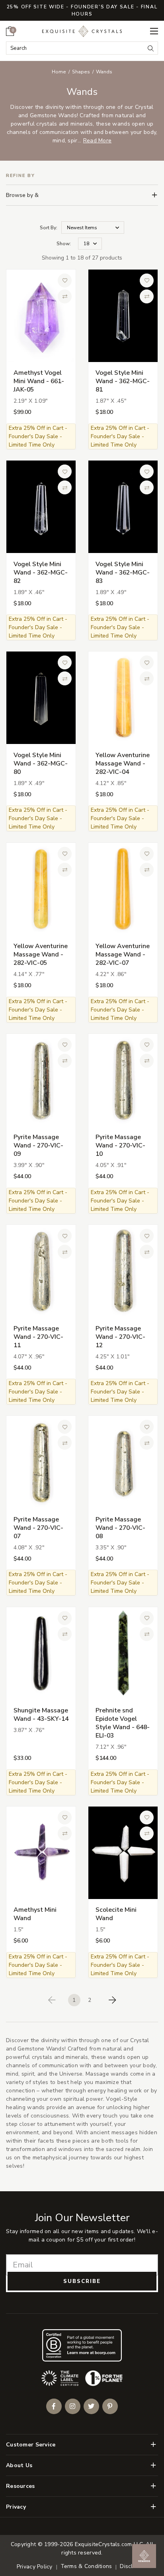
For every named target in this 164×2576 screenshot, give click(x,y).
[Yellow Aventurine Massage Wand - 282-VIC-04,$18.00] (123, 698)
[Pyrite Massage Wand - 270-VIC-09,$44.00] (41, 1080)
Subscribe (82, 2281)
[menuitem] (10, 31)
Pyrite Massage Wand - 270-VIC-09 (38, 1145)
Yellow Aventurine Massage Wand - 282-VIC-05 (41, 954)
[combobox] (75, 48)
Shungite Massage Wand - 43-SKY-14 (41, 1715)
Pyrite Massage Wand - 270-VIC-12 (120, 1337)
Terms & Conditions (86, 2566)
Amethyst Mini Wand (35, 1914)
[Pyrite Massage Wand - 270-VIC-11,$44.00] (41, 1271)
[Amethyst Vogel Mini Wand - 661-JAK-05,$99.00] (41, 316)
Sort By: (49, 228)
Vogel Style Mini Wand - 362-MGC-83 (123, 573)
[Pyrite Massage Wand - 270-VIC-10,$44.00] (123, 1080)
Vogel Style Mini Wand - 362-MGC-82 (41, 573)
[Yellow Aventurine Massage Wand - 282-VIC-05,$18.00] (41, 889)
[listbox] (90, 244)
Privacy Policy (35, 2567)
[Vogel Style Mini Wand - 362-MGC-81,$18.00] (123, 316)
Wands (104, 72)
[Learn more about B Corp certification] (82, 2345)
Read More (98, 141)
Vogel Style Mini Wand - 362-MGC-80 (41, 764)
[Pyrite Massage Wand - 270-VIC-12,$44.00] (123, 1271)
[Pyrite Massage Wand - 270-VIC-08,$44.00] (123, 1462)
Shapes (81, 72)
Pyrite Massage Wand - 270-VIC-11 (38, 1337)
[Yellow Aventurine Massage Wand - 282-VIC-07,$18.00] (123, 889)
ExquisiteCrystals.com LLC (109, 2544)
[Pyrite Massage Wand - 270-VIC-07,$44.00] (41, 1462)
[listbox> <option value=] (93, 227)
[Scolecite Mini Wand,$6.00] (123, 1853)
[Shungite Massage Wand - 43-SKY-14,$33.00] (41, 1653)
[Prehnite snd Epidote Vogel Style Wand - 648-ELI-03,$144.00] (123, 1653)
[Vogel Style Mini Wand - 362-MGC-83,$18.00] (123, 507)
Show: (64, 244)
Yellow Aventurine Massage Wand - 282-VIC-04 (123, 764)
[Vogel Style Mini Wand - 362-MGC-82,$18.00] (41, 507)
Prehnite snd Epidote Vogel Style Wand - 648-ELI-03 (123, 1723)
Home (59, 72)
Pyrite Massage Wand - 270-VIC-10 (120, 1145)
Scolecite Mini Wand (116, 1914)
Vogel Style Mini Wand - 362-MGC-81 (123, 381)
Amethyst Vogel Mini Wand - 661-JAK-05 (39, 381)
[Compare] (65, 297)
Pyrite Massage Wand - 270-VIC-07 (38, 1528)
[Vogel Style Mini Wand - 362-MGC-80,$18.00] (41, 698)
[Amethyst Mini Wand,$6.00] (41, 1853)
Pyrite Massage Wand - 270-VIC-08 (120, 1528)
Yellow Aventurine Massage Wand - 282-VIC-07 (123, 954)
